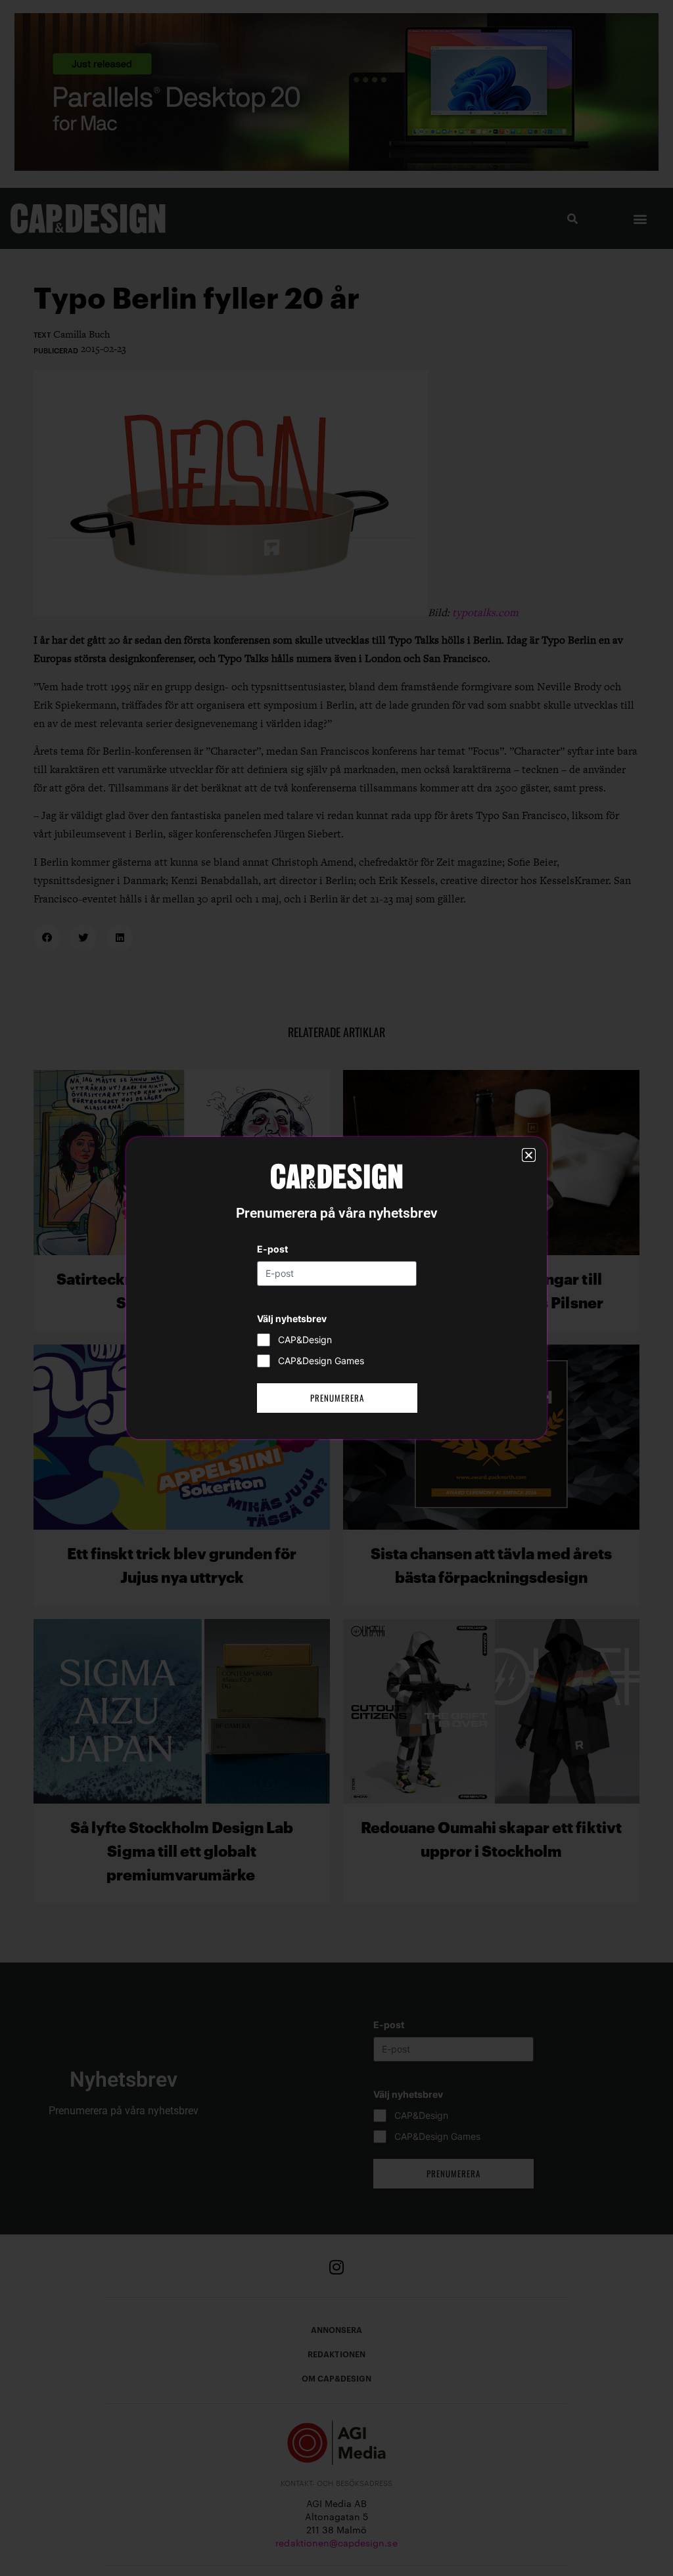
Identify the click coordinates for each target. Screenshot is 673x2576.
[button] (529, 1155)
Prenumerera (337, 1398)
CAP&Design (305, 1340)
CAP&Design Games (321, 1361)
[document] (336, 1288)
